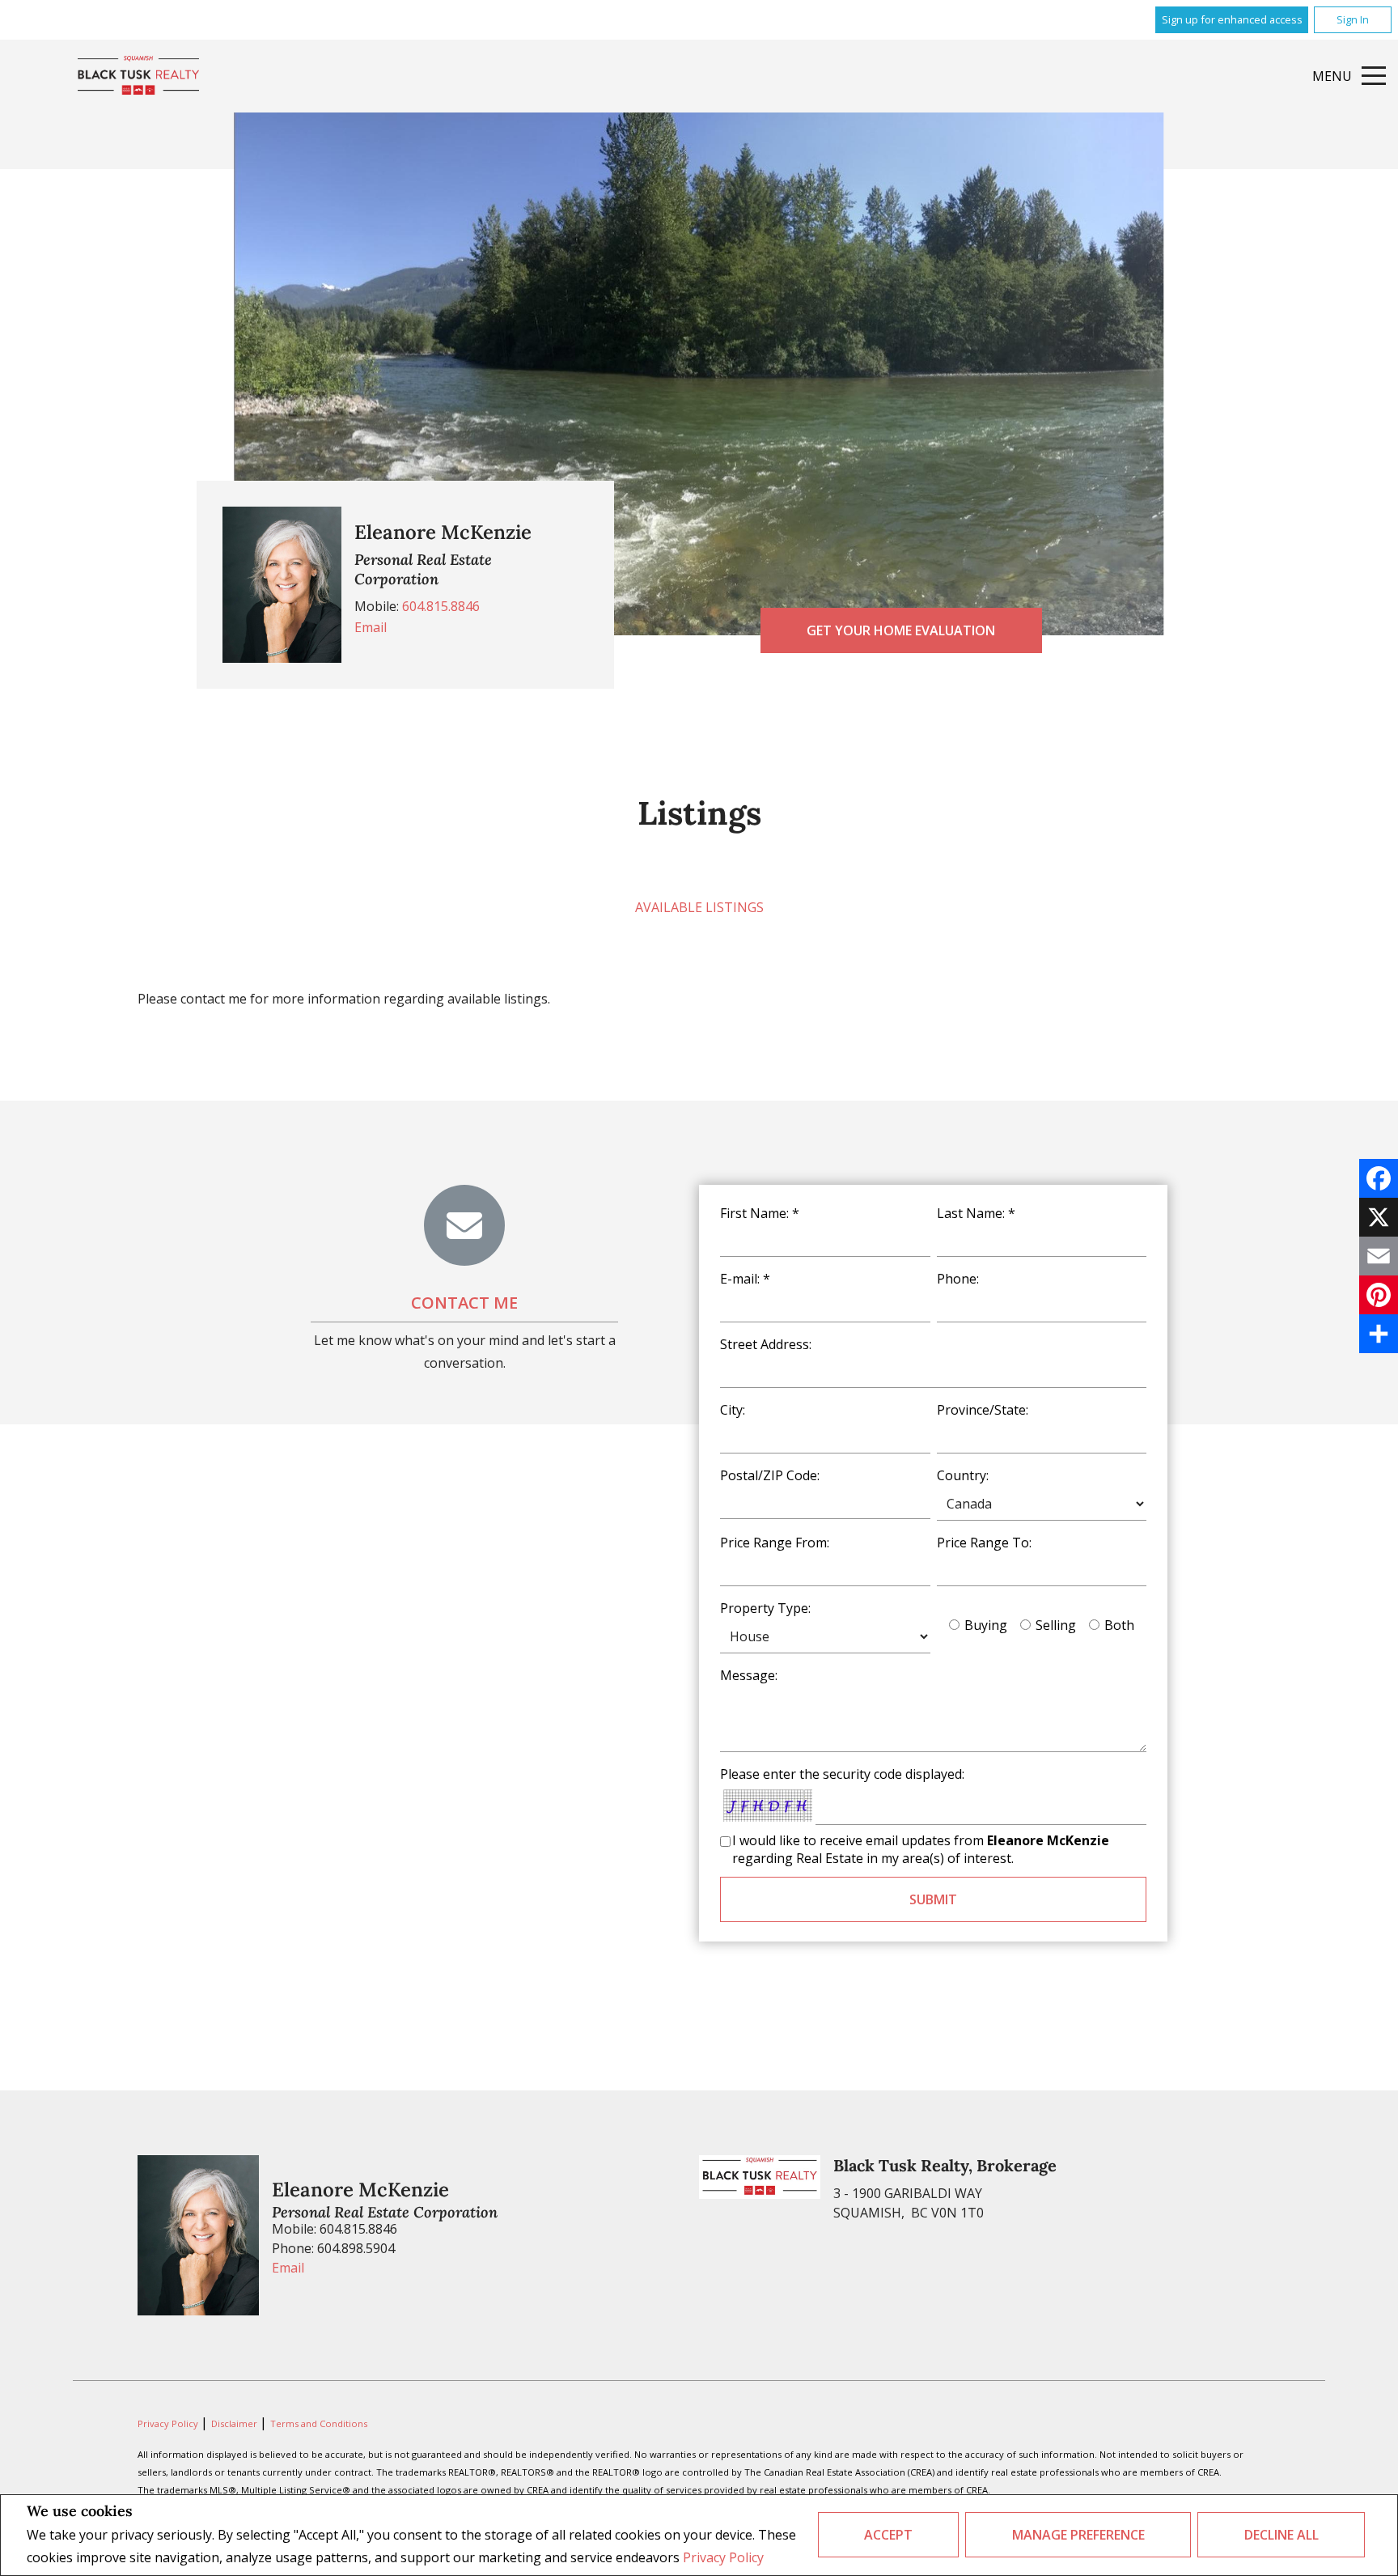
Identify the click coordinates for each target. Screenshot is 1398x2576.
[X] (1379, 1217)
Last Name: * (976, 1213)
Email (371, 627)
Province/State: (983, 1410)
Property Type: (765, 1608)
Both (1119, 1625)
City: (733, 1410)
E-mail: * (745, 1279)
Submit (933, 1899)
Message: (749, 1675)
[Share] (1379, 1334)
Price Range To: (984, 1543)
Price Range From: (775, 1543)
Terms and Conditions (319, 2423)
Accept (888, 2535)
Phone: (958, 1279)
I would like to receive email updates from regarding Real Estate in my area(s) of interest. (921, 1849)
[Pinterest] (1379, 1295)
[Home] (138, 76)
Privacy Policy (723, 2557)
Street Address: (766, 1344)
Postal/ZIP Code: (770, 1475)
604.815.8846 (441, 606)
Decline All (1281, 2535)
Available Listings (699, 907)
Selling (1056, 1625)
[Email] (1379, 1256)
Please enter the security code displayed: (842, 1774)
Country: (963, 1475)
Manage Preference (1078, 2535)
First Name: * (760, 1213)
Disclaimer (235, 2423)
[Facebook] (1379, 1178)
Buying (986, 1625)
